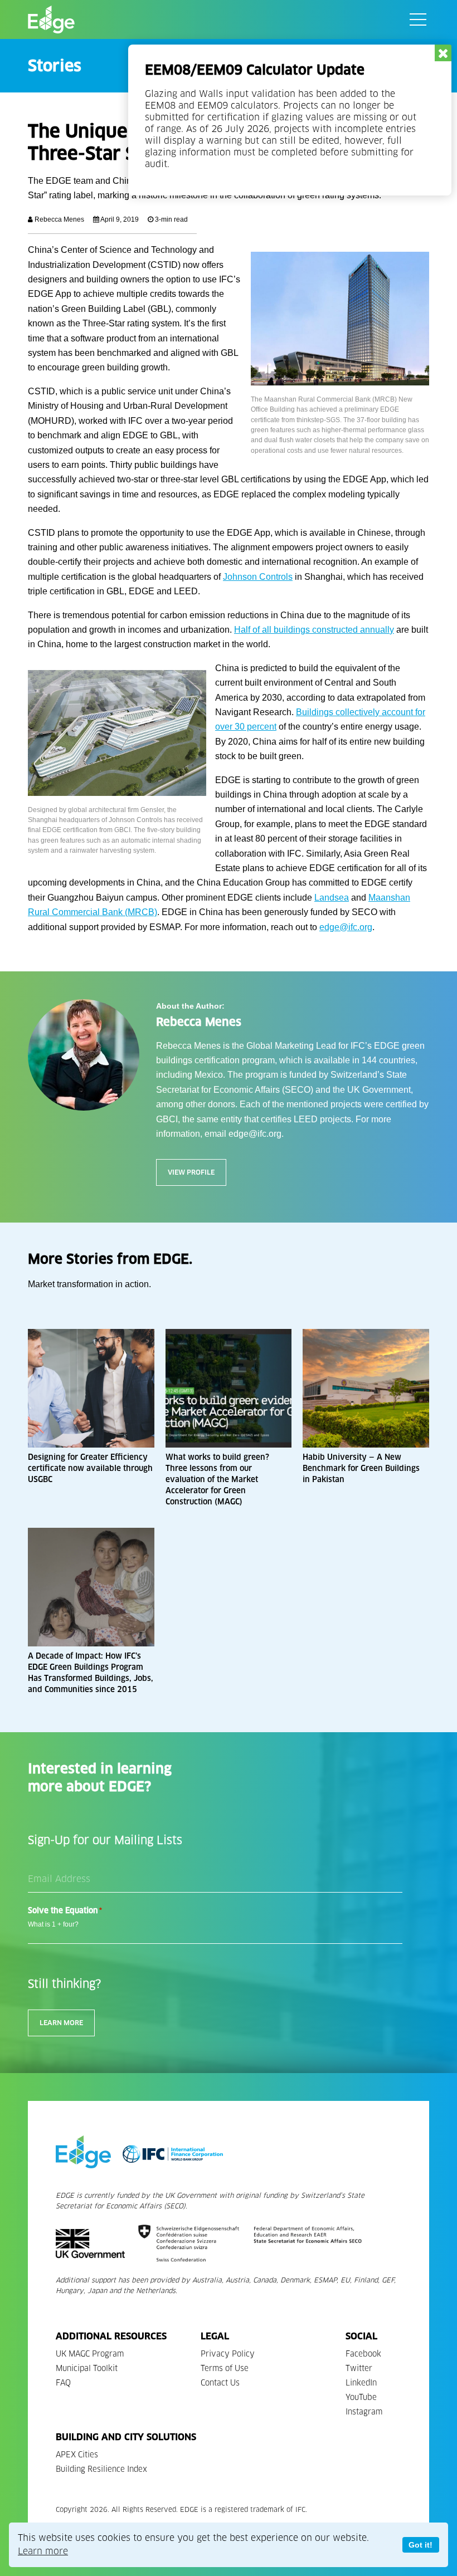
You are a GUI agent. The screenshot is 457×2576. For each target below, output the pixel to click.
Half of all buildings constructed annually (314, 630)
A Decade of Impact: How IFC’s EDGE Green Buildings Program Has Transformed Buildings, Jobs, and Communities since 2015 (91, 1673)
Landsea (332, 898)
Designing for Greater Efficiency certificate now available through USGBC (90, 1468)
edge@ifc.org (346, 927)
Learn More (61, 2023)
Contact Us (220, 2383)
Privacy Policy (228, 2354)
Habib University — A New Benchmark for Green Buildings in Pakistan (361, 1468)
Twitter (359, 2369)
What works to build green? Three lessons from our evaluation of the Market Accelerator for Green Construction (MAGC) (217, 1480)
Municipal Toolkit (87, 2369)
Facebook (363, 2354)
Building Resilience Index (101, 2469)
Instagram (364, 2412)
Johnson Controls (258, 577)
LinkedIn (361, 2383)
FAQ (63, 2383)
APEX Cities (77, 2455)
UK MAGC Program (90, 2354)
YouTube (361, 2397)
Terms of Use (225, 2369)
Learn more (43, 2551)
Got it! (420, 2545)
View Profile (191, 1172)
